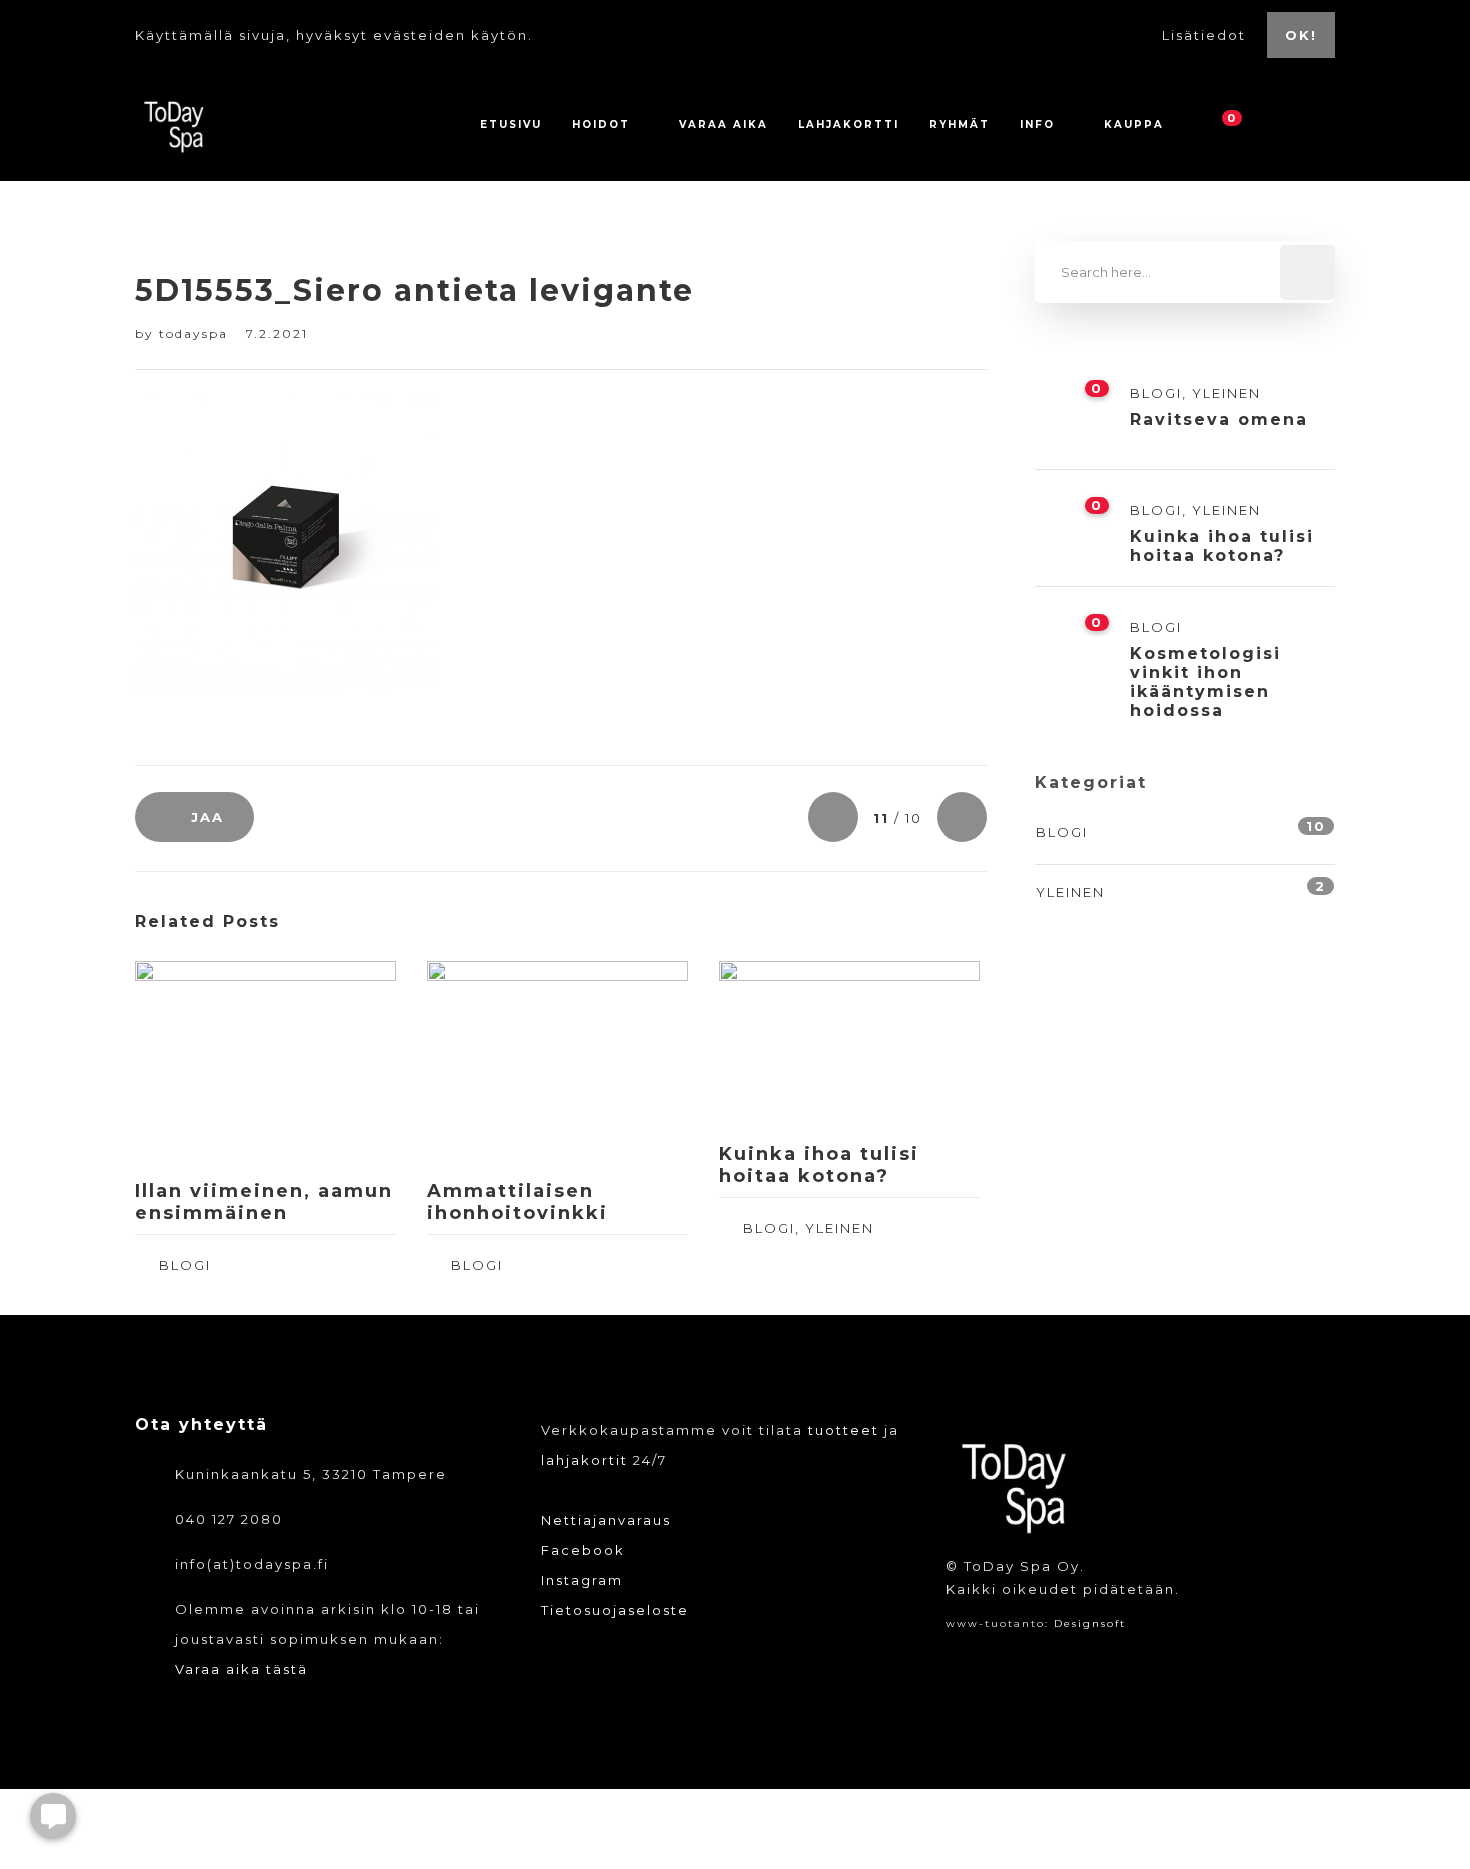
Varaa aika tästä (241, 1669)
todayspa (196, 333)
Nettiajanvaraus (606, 1520)
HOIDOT (601, 124)
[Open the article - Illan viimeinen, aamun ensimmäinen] (200, 1062)
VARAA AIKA (723, 124)
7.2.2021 (277, 333)
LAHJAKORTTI (848, 124)
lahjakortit (584, 1460)
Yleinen (839, 1228)
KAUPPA (1134, 124)
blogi (185, 1265)
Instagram (582, 1580)
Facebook (583, 1550)
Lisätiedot (1206, 35)
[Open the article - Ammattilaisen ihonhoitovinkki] (492, 1062)
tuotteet (843, 1430)
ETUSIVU (511, 124)
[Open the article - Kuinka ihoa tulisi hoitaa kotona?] (784, 1044)
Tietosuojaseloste (615, 1610)
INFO (1037, 124)
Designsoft (1090, 1623)
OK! (1301, 35)
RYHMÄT (959, 124)
